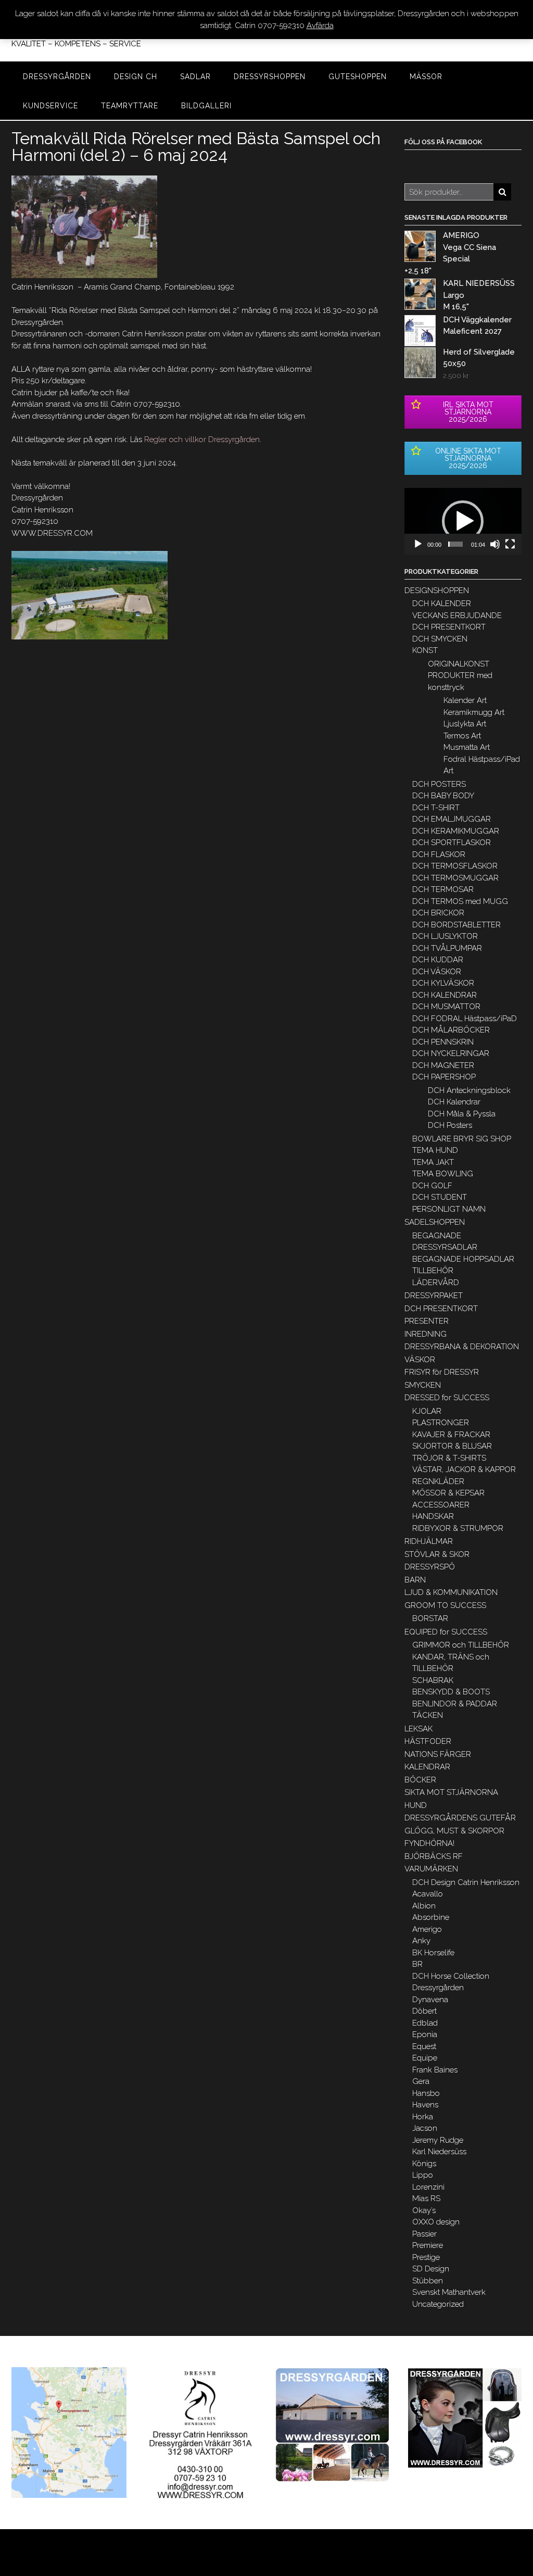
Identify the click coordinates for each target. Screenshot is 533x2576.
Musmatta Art (467, 747)
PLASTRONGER (441, 1423)
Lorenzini (428, 2187)
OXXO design (436, 2222)
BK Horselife (433, 1953)
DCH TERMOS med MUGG (460, 901)
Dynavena (430, 2000)
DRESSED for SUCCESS (447, 1398)
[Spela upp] (418, 544)
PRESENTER (427, 1321)
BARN (415, 1580)
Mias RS (426, 2198)
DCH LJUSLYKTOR (445, 936)
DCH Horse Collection (451, 1976)
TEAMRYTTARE (130, 106)
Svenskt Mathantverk (449, 2292)
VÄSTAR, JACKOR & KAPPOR (464, 1469)
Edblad (425, 2023)
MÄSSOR (426, 77)
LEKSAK (418, 1729)
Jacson (425, 2128)
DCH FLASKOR (439, 855)
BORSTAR (430, 1618)
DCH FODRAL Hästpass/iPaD (465, 1019)
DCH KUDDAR (438, 960)
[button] (463, 521)
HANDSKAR (433, 1516)
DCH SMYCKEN (440, 639)
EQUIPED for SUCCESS (446, 1632)
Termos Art (462, 736)
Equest (424, 2046)
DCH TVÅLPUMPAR (447, 948)
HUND (416, 1805)
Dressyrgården (438, 1988)
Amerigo (427, 1929)
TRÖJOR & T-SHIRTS (449, 1458)
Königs (424, 2164)
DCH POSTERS (439, 784)
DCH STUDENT (440, 1197)
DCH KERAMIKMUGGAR (456, 831)
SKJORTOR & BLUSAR (452, 1446)
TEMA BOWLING (443, 1174)
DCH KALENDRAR (445, 995)
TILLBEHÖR (433, 1271)
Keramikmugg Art (474, 712)
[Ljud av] (495, 544)
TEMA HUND (435, 1150)
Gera (421, 2081)
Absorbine (431, 1917)
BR (417, 1964)
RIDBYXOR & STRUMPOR (458, 1528)
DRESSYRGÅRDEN (57, 77)
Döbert (424, 2011)
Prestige (426, 2257)
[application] (463, 521)
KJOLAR (427, 1411)
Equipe (425, 2058)
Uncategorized (438, 2304)
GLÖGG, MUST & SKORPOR (454, 1831)
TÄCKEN (428, 1715)
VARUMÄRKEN (431, 1869)
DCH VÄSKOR (437, 972)
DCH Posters (450, 1125)
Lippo (423, 2175)
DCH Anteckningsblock (469, 1090)
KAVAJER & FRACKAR (451, 1435)
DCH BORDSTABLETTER (456, 925)
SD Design (431, 2269)
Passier (424, 2234)
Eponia (425, 2034)
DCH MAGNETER (443, 1065)
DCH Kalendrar (454, 1102)
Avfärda (320, 26)
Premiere (428, 2245)
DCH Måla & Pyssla (462, 1114)
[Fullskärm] (510, 544)
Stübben (428, 2281)
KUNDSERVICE (50, 106)
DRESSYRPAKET (434, 1296)
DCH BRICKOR (438, 913)
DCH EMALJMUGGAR (452, 819)
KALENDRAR (427, 1767)
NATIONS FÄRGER (438, 1754)
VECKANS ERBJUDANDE (457, 615)
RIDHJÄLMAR (429, 1541)
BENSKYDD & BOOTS (451, 1692)
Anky (421, 1941)
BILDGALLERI (206, 106)
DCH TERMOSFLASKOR (455, 866)
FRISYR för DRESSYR (442, 1372)
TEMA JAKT (433, 1162)
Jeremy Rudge (438, 2140)
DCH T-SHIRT (436, 808)
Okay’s (424, 2210)
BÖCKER (420, 1780)
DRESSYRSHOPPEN (270, 77)
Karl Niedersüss (439, 2152)
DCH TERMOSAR (443, 889)
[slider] (455, 544)
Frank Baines (435, 2070)
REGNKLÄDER (438, 1481)
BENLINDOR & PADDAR (455, 1704)
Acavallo (428, 1894)
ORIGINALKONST (459, 664)
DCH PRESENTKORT (449, 627)
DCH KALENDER (442, 604)
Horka (423, 2117)
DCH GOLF (432, 1186)
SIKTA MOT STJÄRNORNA (451, 1792)
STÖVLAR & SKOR (437, 1554)
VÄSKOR (420, 1360)
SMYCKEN (423, 1385)
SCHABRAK (433, 1680)
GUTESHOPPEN (358, 77)
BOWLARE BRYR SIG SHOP (462, 1139)
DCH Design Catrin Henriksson (466, 1882)
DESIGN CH (136, 77)
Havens (425, 2105)
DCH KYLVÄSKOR (443, 983)
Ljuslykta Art (465, 724)
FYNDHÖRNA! (429, 1843)
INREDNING (426, 1334)
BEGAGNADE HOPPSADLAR (463, 1259)
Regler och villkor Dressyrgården (202, 439)
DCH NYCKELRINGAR (451, 1053)
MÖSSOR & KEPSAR (448, 1493)
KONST (425, 650)
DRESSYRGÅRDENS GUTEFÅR (460, 1818)
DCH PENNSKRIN (443, 1042)
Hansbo (426, 2093)
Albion (424, 1906)
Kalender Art (465, 700)
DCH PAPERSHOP (444, 1077)
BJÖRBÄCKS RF (434, 1856)
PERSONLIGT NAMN (449, 1209)
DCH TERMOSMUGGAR (455, 878)
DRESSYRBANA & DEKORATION (462, 1347)
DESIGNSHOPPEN (437, 590)
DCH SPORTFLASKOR (452, 843)
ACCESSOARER (441, 1505)
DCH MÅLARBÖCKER (451, 1030)
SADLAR (195, 77)
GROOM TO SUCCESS (445, 1605)
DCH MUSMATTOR (446, 1007)
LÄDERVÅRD (436, 1283)
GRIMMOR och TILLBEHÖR (461, 1645)
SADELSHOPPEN (435, 1222)
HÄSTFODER (428, 1741)
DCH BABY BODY (443, 796)
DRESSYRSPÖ (430, 1567)
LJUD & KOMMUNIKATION (451, 1592)
